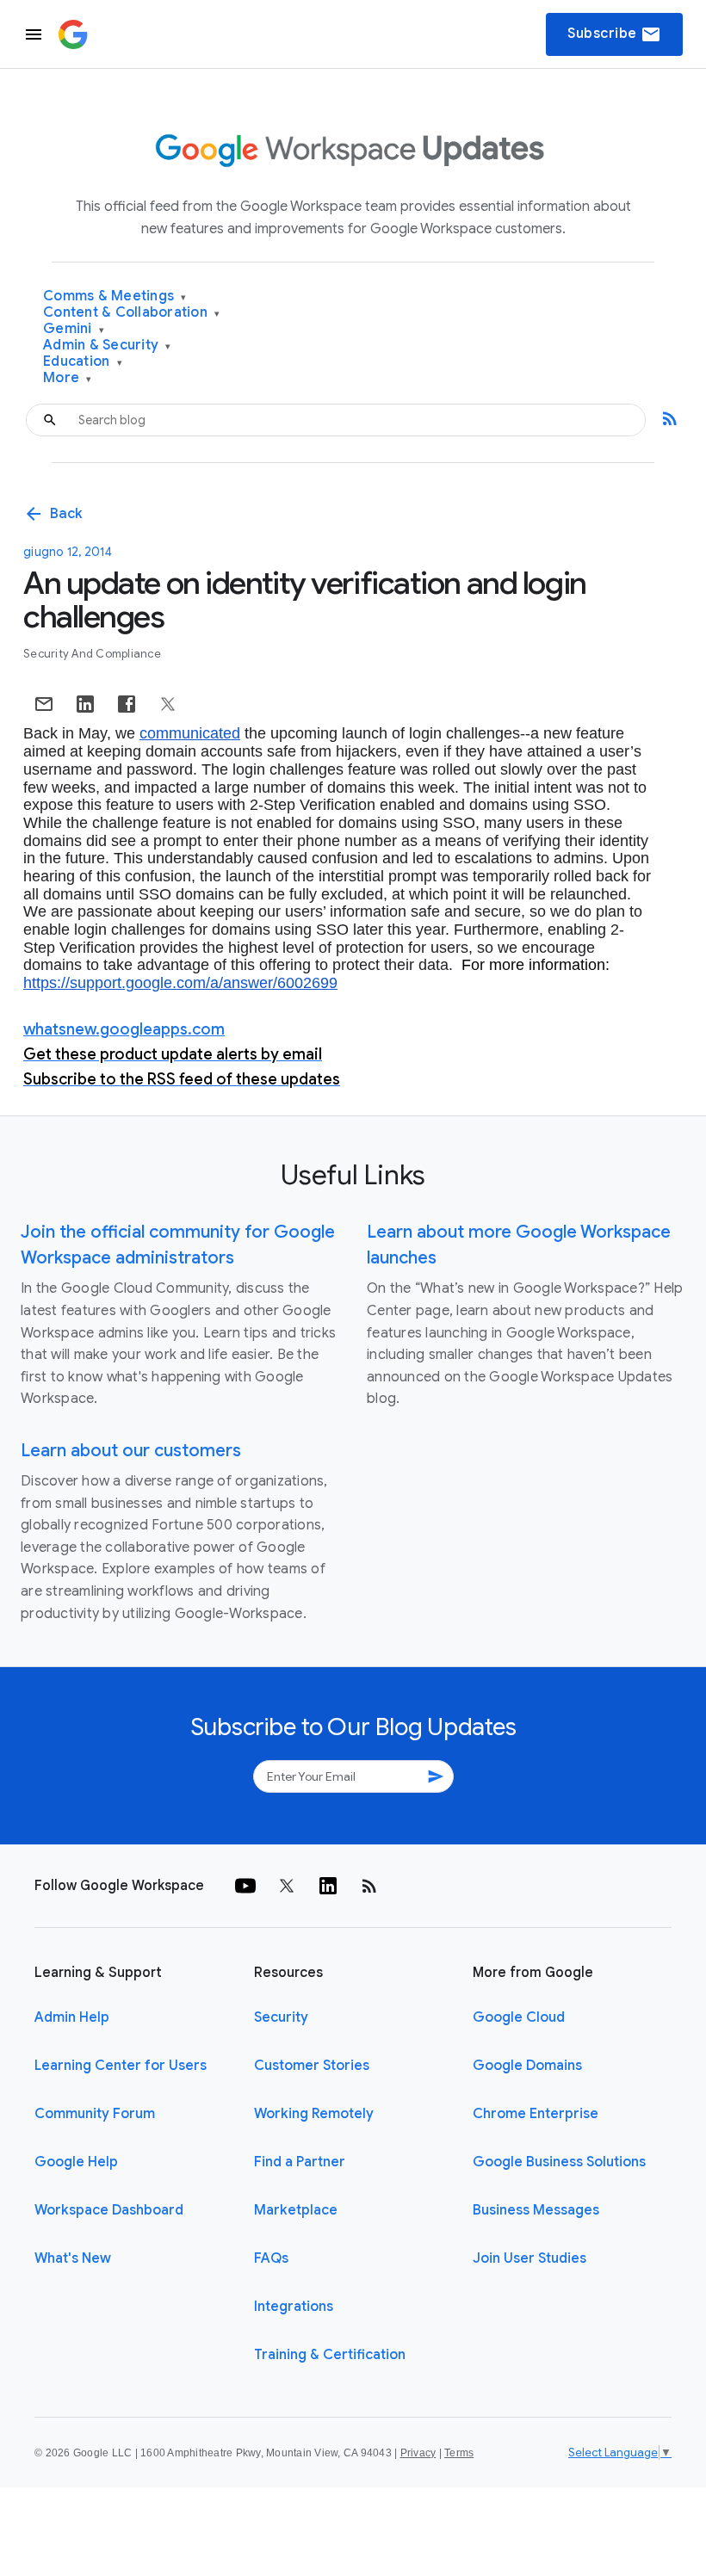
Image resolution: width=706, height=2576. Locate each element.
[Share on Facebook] (127, 704)
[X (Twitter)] (287, 1886)
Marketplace (296, 2210)
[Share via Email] (44, 704)
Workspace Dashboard (109, 2210)
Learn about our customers (131, 1451)
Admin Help (72, 2017)
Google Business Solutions (559, 2162)
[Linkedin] (328, 1886)
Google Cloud (519, 2017)
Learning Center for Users (121, 2066)
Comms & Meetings (115, 297)
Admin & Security (107, 346)
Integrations (294, 2307)
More (68, 378)
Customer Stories (312, 2066)
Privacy (418, 2453)
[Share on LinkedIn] (85, 704)
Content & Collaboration (131, 313)
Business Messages (536, 2210)
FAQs (271, 2258)
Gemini (74, 329)
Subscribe (614, 34)
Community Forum (95, 2114)
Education (83, 362)
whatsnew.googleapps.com (124, 1029)
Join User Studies (529, 2258)
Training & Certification (330, 2355)
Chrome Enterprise (536, 2114)
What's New (73, 2258)
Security (281, 2017)
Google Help (76, 2162)
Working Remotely (314, 2114)
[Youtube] (245, 1886)
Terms (459, 2453)
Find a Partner (300, 2162)
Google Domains (527, 2066)
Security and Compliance (92, 654)
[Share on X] (168, 704)
